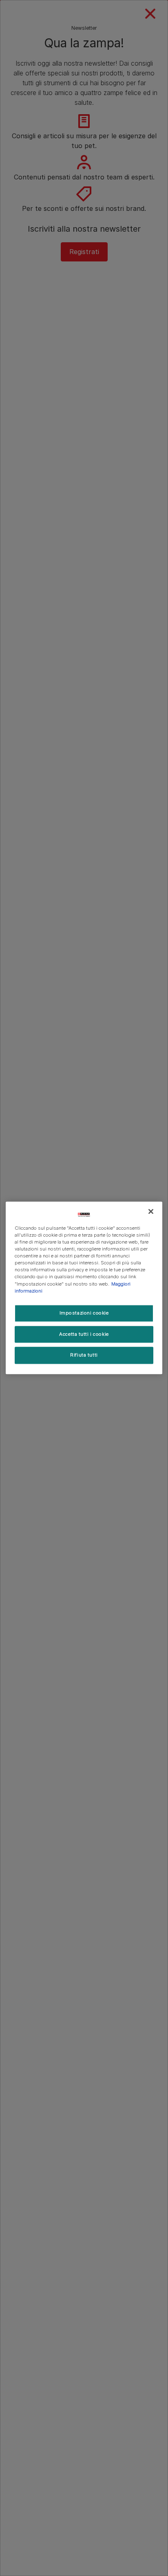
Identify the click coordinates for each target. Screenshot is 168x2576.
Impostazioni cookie (84, 1313)
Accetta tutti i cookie (84, 1334)
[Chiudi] (151, 1211)
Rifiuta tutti (84, 1355)
